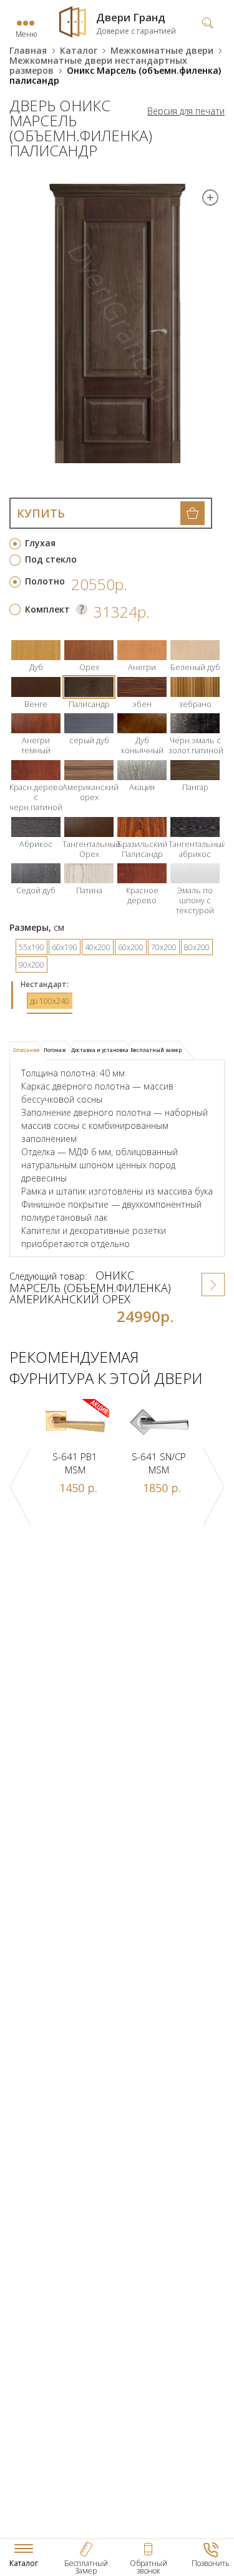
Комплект (47, 609)
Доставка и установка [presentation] (100, 1050)
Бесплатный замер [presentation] (156, 1050)
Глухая (40, 543)
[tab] (28, 1051)
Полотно (45, 581)
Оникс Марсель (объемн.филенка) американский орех (90, 1287)
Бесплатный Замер (86, 2567)
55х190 (32, 947)
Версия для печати (186, 111)
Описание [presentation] (27, 1050)
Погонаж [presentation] (55, 1050)
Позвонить (211, 2563)
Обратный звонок (149, 2567)
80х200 (197, 947)
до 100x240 (50, 1001)
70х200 (164, 947)
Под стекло (51, 559)
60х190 (65, 947)
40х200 (98, 947)
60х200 (131, 947)
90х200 (32, 965)
